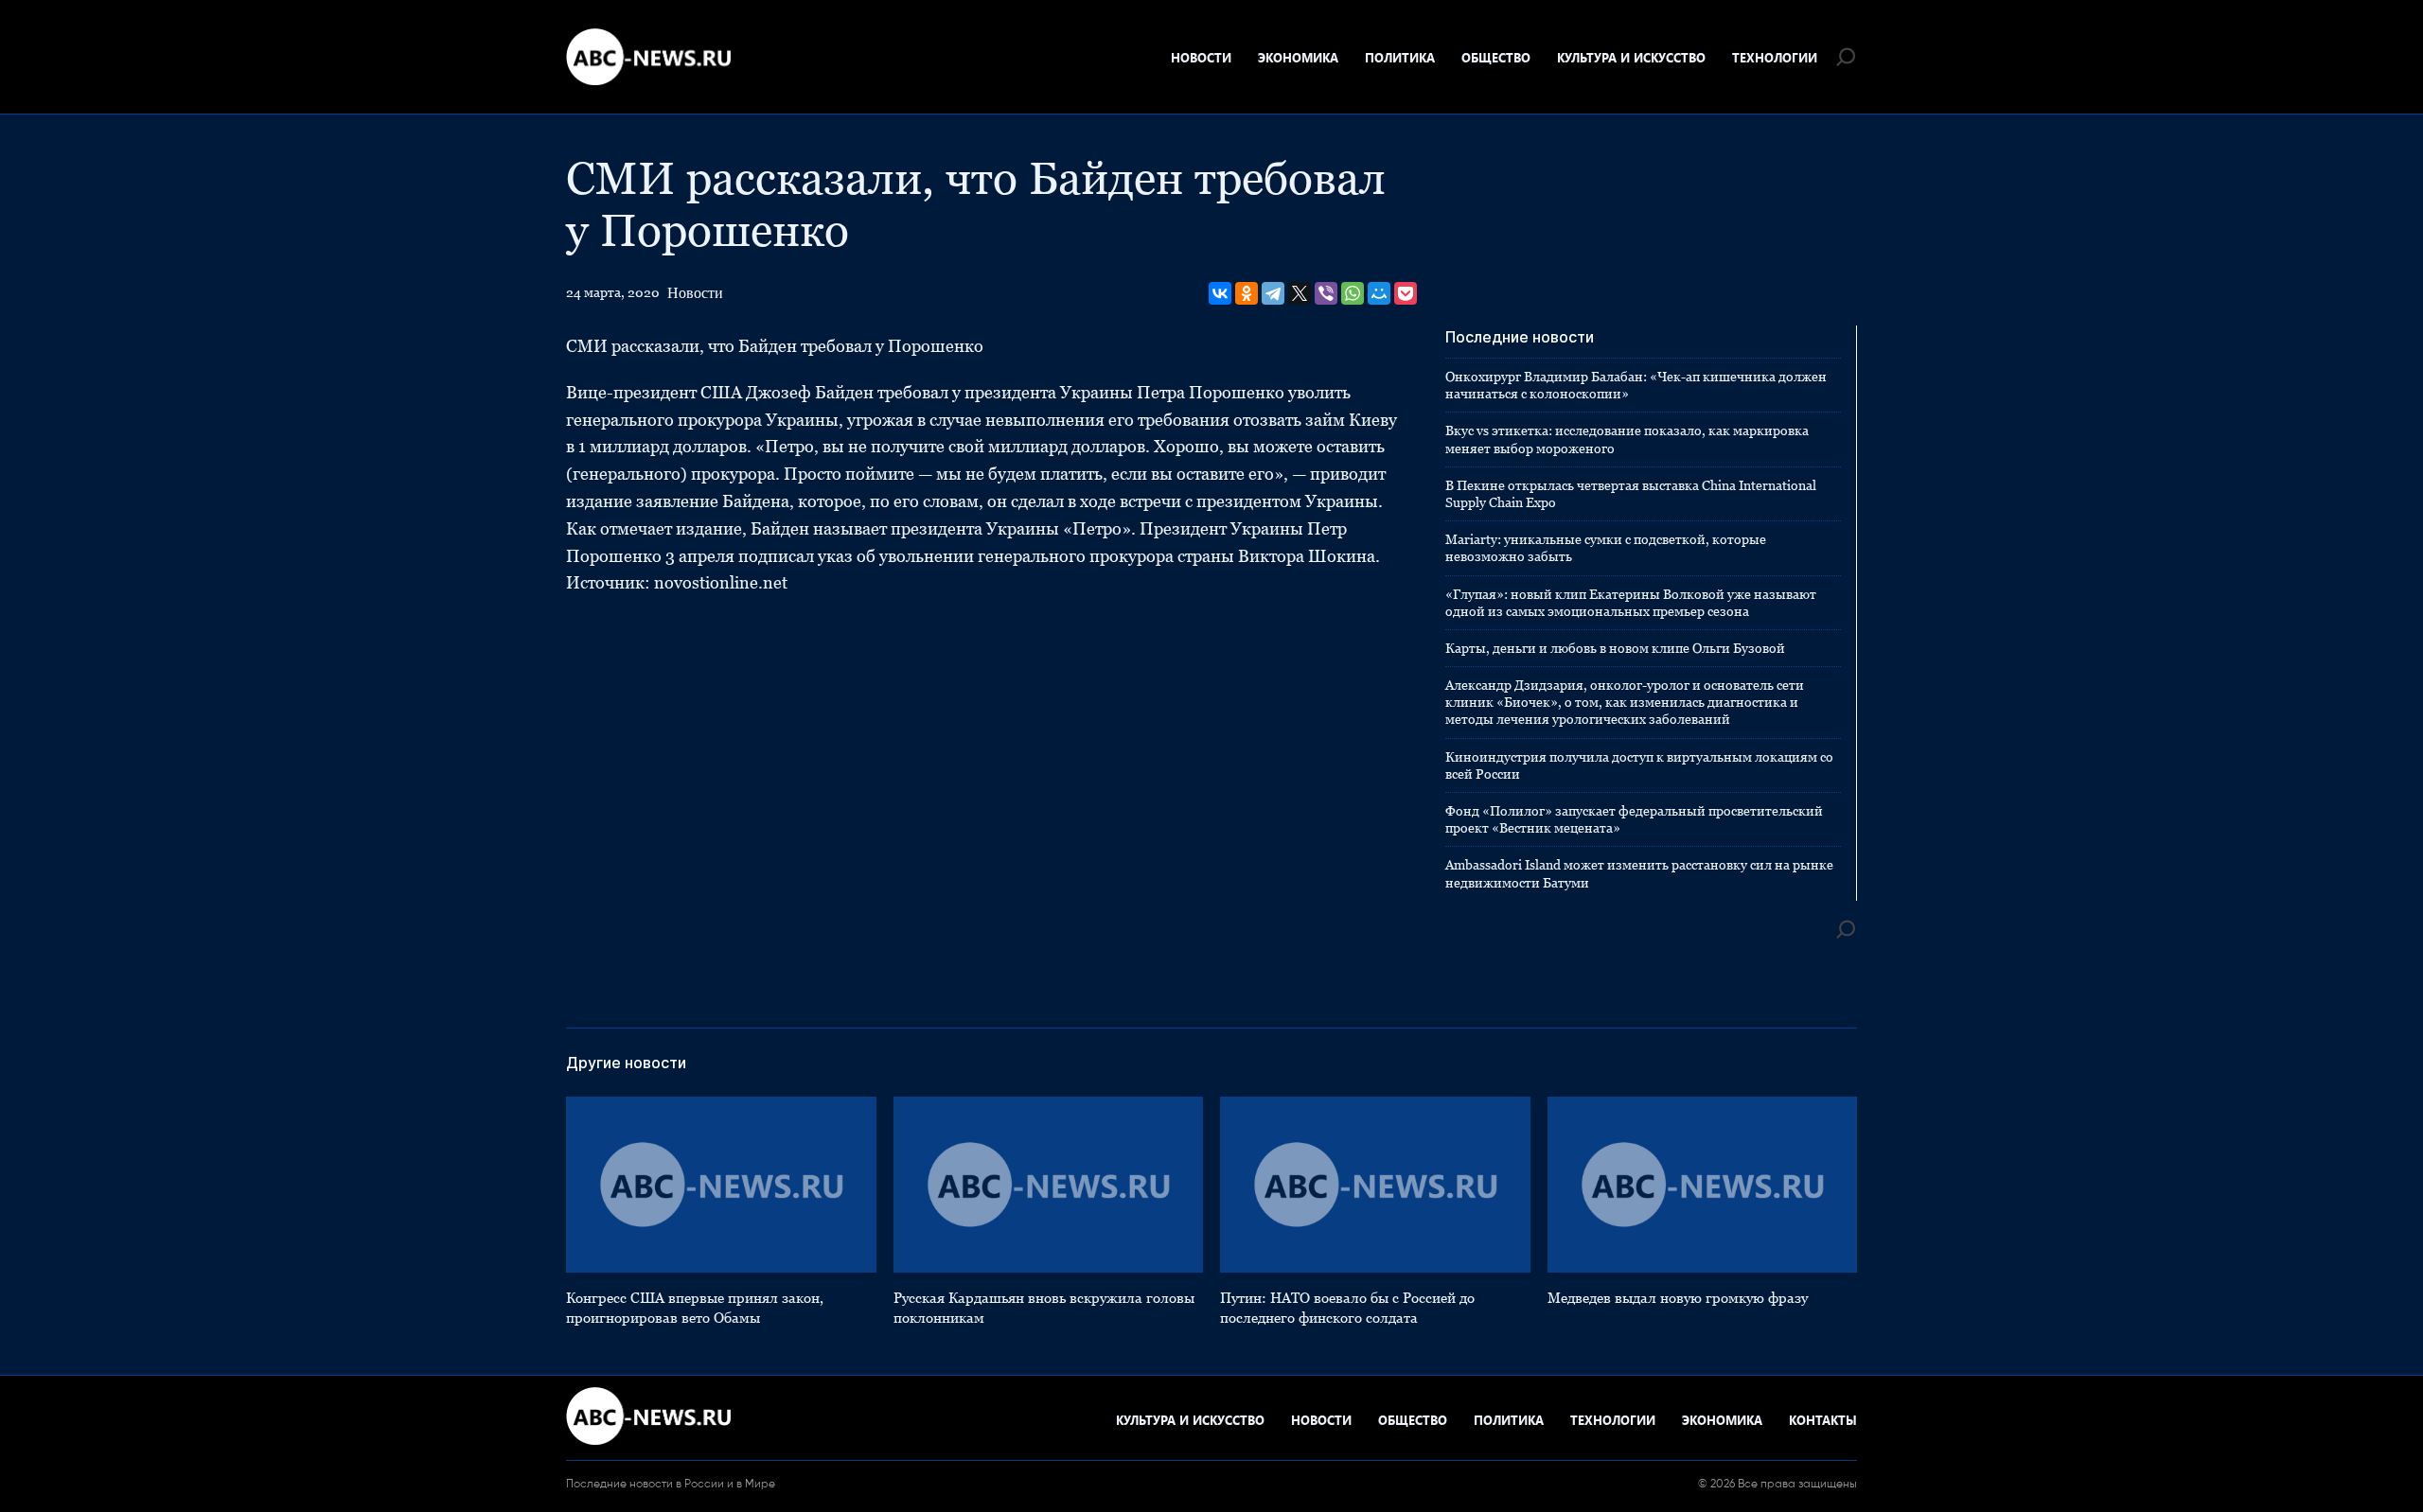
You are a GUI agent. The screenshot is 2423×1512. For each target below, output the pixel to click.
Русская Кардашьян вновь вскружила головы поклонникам (1044, 1308)
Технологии (1775, 57)
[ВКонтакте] (1220, 293)
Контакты (1823, 1420)
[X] (1300, 293)
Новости (1201, 57)
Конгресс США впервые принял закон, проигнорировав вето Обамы (695, 1308)
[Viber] (1326, 293)
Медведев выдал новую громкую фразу (1678, 1298)
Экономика (1298, 57)
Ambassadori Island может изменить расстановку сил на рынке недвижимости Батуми (1639, 873)
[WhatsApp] (1353, 293)
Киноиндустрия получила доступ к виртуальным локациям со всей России (1639, 765)
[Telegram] (1273, 293)
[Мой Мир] (1379, 293)
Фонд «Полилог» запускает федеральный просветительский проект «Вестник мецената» (1634, 819)
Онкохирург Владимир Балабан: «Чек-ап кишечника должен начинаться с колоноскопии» (1636, 385)
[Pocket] (1406, 293)
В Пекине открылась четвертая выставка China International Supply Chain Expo (1631, 494)
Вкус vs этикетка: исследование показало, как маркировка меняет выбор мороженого (1627, 439)
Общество (1496, 57)
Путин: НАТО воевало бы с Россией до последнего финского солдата (1347, 1308)
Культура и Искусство (1631, 57)
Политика (1400, 57)
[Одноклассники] (1247, 293)
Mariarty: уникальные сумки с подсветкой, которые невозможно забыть (1606, 548)
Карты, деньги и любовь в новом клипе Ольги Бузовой (1615, 648)
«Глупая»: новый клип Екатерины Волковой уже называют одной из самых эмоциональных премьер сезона (1631, 603)
